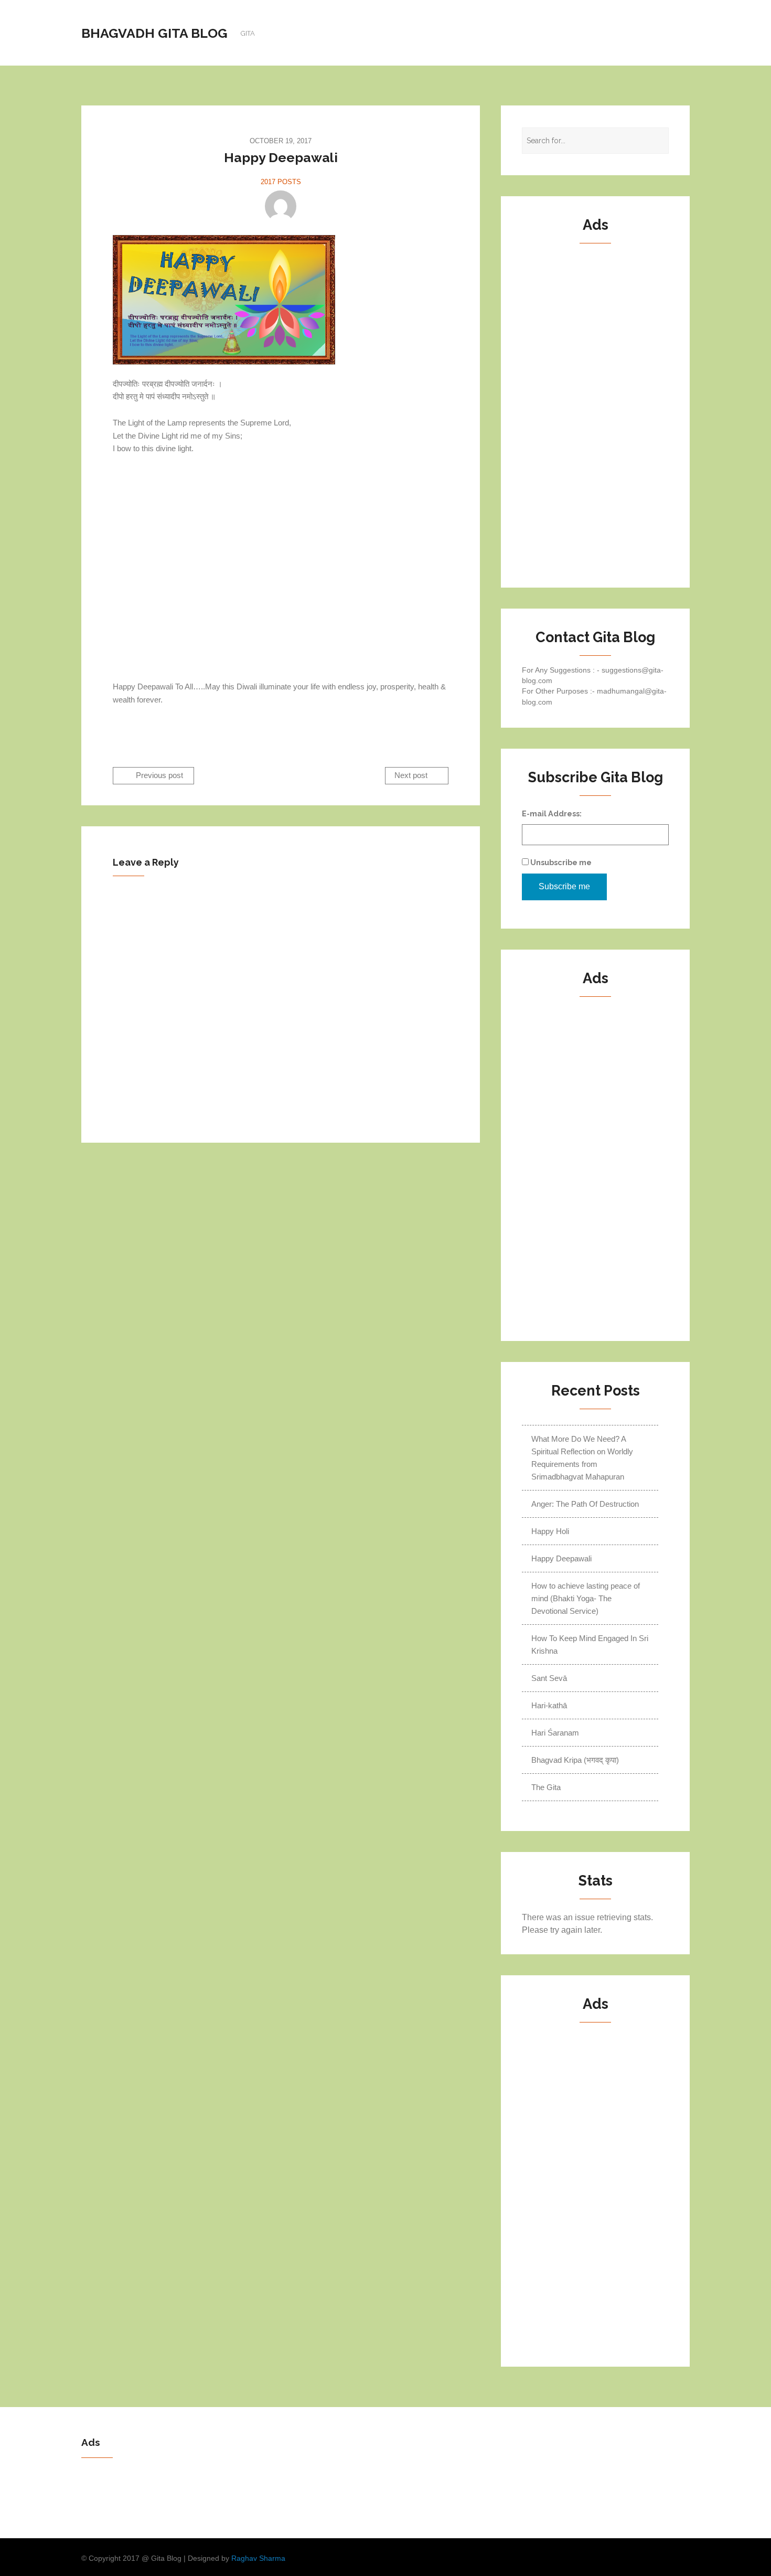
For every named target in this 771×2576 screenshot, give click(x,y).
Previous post (158, 776)
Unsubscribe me (560, 862)
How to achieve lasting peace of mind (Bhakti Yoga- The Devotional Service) (586, 1598)
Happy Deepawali (561, 1558)
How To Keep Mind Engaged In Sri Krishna (590, 1644)
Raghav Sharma (258, 2558)
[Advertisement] (281, 555)
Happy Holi (550, 1531)
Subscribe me (564, 886)
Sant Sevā (549, 1678)
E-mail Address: (552, 813)
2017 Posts (281, 182)
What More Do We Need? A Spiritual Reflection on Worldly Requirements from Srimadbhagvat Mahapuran (582, 1458)
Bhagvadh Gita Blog (154, 33)
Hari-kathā (549, 1705)
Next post (412, 776)
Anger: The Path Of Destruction (585, 1504)
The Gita (546, 1787)
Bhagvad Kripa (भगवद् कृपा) (575, 1760)
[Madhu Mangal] (281, 206)
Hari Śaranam (555, 1733)
